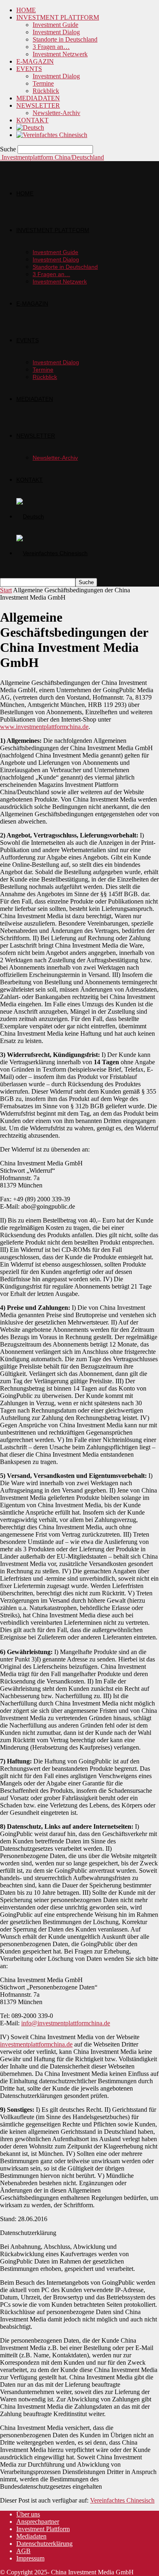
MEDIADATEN (38, 98)
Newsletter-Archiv (56, 113)
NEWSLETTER (38, 105)
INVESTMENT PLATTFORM (58, 17)
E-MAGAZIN (35, 61)
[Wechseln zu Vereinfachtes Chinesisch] (52, 135)
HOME (26, 10)
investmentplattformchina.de (36, 2044)
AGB (23, 2551)
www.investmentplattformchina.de (44, 727)
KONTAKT (32, 120)
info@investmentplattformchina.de (66, 2023)
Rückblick (46, 91)
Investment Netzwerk (60, 54)
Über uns (28, 2514)
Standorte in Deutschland (65, 39)
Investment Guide (55, 25)
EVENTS (29, 69)
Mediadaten (31, 2536)
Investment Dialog (56, 32)
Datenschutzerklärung (44, 2544)
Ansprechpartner (38, 2522)
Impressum (30, 2558)
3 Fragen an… (51, 47)
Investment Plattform (43, 2529)
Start (6, 590)
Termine (43, 83)
